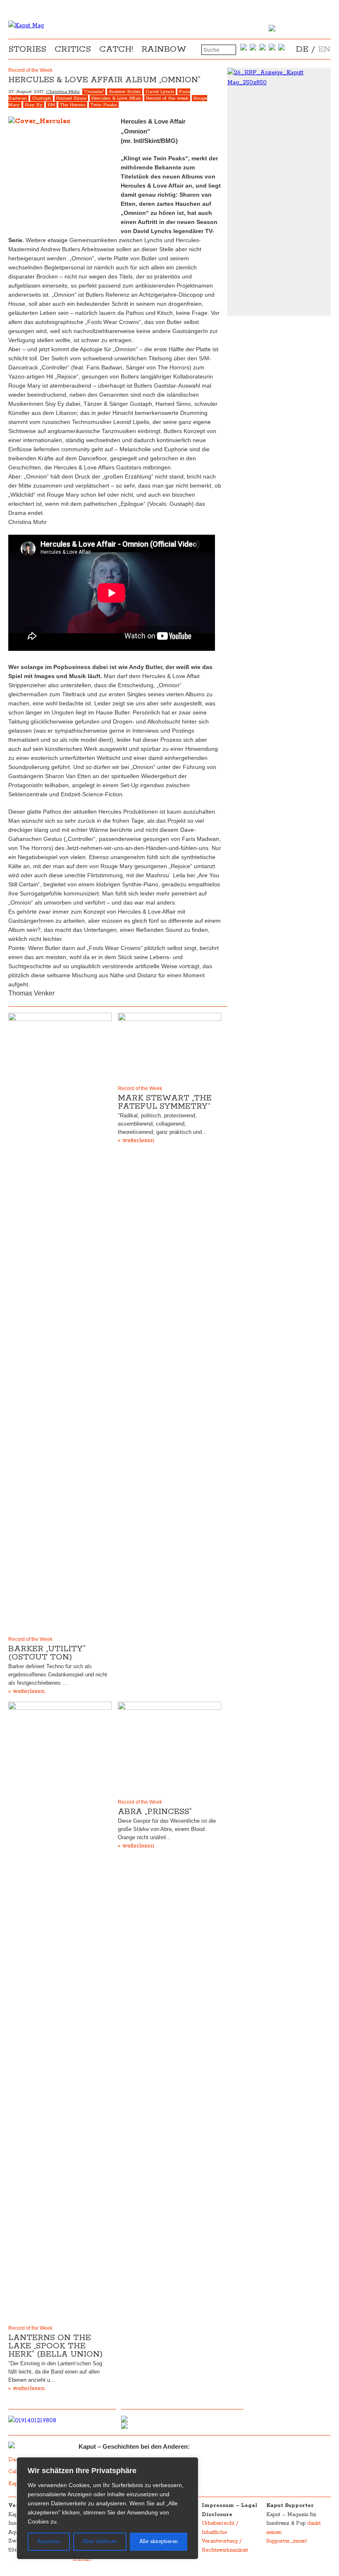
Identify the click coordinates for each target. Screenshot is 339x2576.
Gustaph (42, 98)
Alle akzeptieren (159, 2541)
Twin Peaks (104, 105)
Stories (27, 49)
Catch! (116, 49)
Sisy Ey (34, 105)
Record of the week (167, 98)
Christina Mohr (63, 92)
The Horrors (73, 105)
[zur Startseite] (26, 26)
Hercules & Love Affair (116, 98)
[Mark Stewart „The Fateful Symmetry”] (169, 1047)
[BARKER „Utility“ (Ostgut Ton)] (60, 1323)
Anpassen (49, 2541)
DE (302, 49)
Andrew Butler (125, 92)
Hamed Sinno (71, 98)
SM (51, 105)
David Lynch (160, 92)
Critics (73, 49)
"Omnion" (94, 92)
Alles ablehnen (100, 2541)
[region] (107, 2508)
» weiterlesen (26, 1691)
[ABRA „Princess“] (169, 1749)
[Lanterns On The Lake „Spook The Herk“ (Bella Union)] (60, 2012)
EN (324, 49)
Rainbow (164, 49)
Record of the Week (30, 1639)
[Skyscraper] (279, 78)
